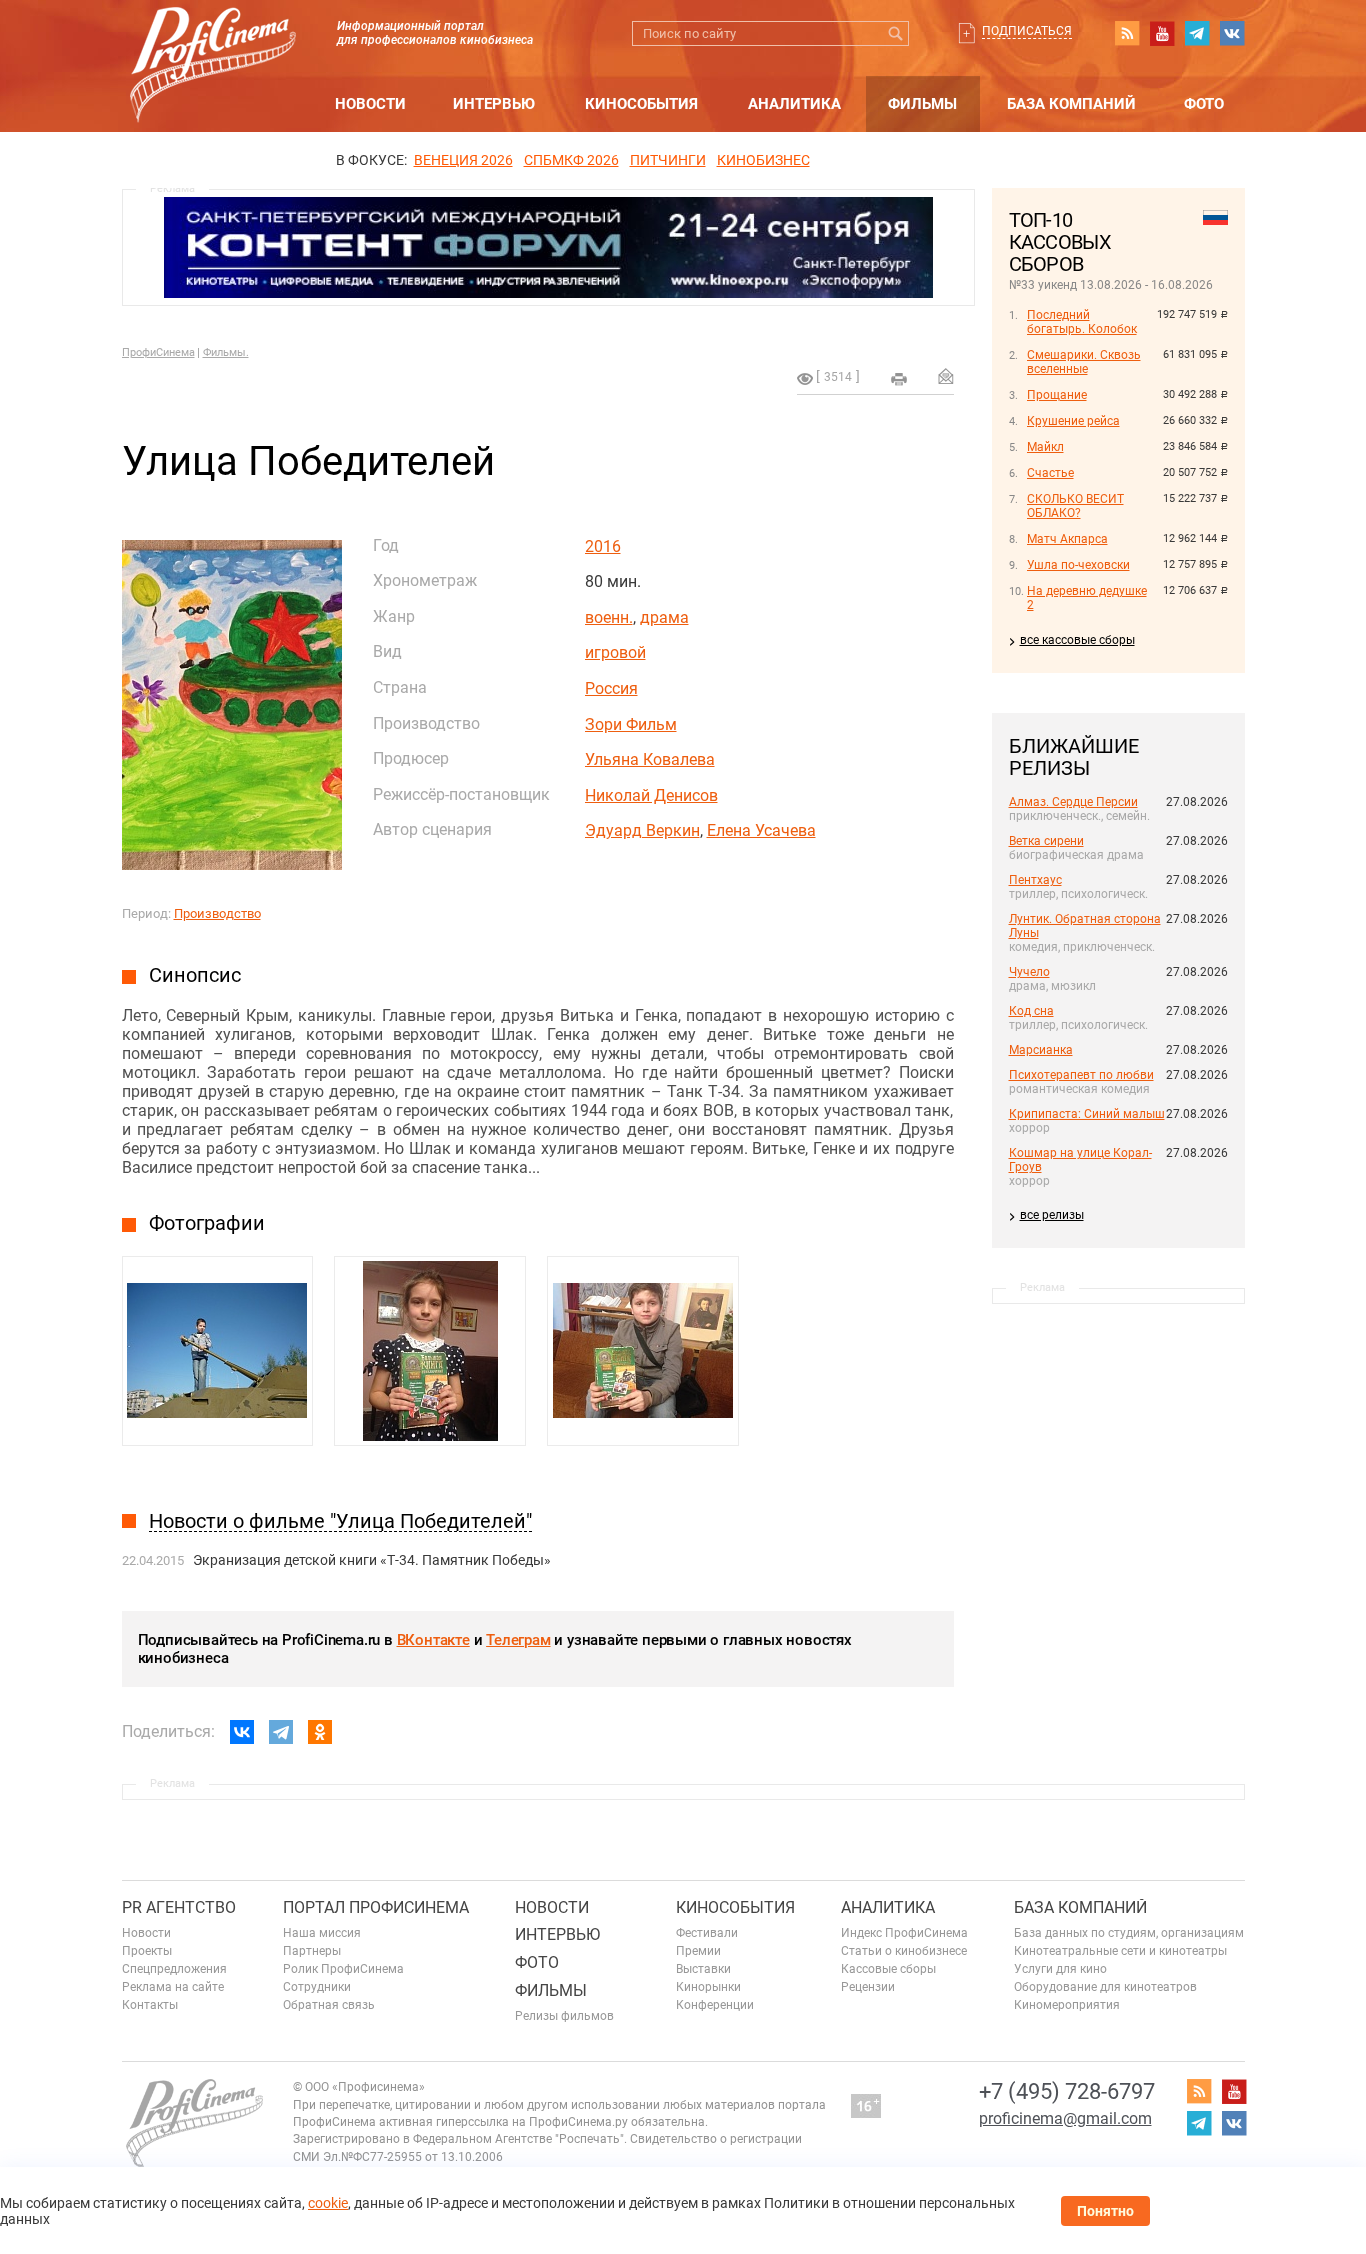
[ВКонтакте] (242, 1732)
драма (664, 617)
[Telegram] (281, 1732)
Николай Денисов (651, 795)
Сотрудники (317, 1987)
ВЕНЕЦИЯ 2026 (463, 160)
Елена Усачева (761, 830)
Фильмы (922, 104)
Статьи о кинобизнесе (904, 1951)
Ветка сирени (1046, 841)
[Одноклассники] (320, 1732)
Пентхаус (1035, 880)
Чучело (1029, 972)
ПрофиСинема (158, 352)
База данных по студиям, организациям (1129, 1933)
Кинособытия (641, 104)
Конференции (715, 2005)
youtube (1162, 33)
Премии (698, 1951)
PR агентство (179, 1907)
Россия (611, 688)
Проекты (147, 1951)
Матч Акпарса (1067, 539)
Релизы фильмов (564, 2016)
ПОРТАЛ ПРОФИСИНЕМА (376, 1907)
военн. (609, 617)
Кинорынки (708, 1987)
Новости (370, 104)
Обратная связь (329, 2005)
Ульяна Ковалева (650, 759)
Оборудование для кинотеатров (1105, 1987)
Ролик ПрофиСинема (343, 1969)
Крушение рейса (1073, 421)
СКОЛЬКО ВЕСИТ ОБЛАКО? (1075, 506)
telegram (1197, 33)
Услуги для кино (1060, 1969)
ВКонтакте (433, 1640)
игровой (615, 652)
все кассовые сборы (1077, 640)
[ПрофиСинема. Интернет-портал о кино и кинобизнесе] (213, 41)
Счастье (1050, 473)
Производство (217, 913)
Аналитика (794, 104)
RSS (1127, 33)
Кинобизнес (763, 160)
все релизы (1052, 1215)
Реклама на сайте (173, 1987)
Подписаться (1027, 31)
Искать (896, 33)
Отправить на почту (946, 376)
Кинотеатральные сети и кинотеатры (1120, 1951)
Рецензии (868, 1987)
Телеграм (518, 1640)
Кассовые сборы (888, 1969)
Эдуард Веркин (642, 830)
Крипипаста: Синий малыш (1087, 1114)
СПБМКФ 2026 (571, 160)
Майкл (1045, 447)
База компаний (1071, 104)
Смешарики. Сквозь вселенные (1084, 362)
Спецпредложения (174, 1969)
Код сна (1031, 1011)
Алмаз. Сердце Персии (1073, 802)
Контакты (150, 2005)
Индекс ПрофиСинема (904, 1933)
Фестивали (707, 1933)
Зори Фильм (631, 724)
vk (1232, 33)
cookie (328, 2203)
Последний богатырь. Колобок (1082, 322)
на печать (899, 379)
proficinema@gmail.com (1065, 2118)
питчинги (668, 160)
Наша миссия (322, 1933)
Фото (1204, 104)
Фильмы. (226, 352)
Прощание (1057, 395)
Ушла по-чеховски (1078, 565)
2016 (603, 546)
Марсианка (1041, 1050)
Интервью (494, 104)
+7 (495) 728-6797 (1067, 2091)
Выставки (703, 1969)
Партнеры (312, 1951)
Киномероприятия (1067, 2005)
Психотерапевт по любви (1081, 1075)
